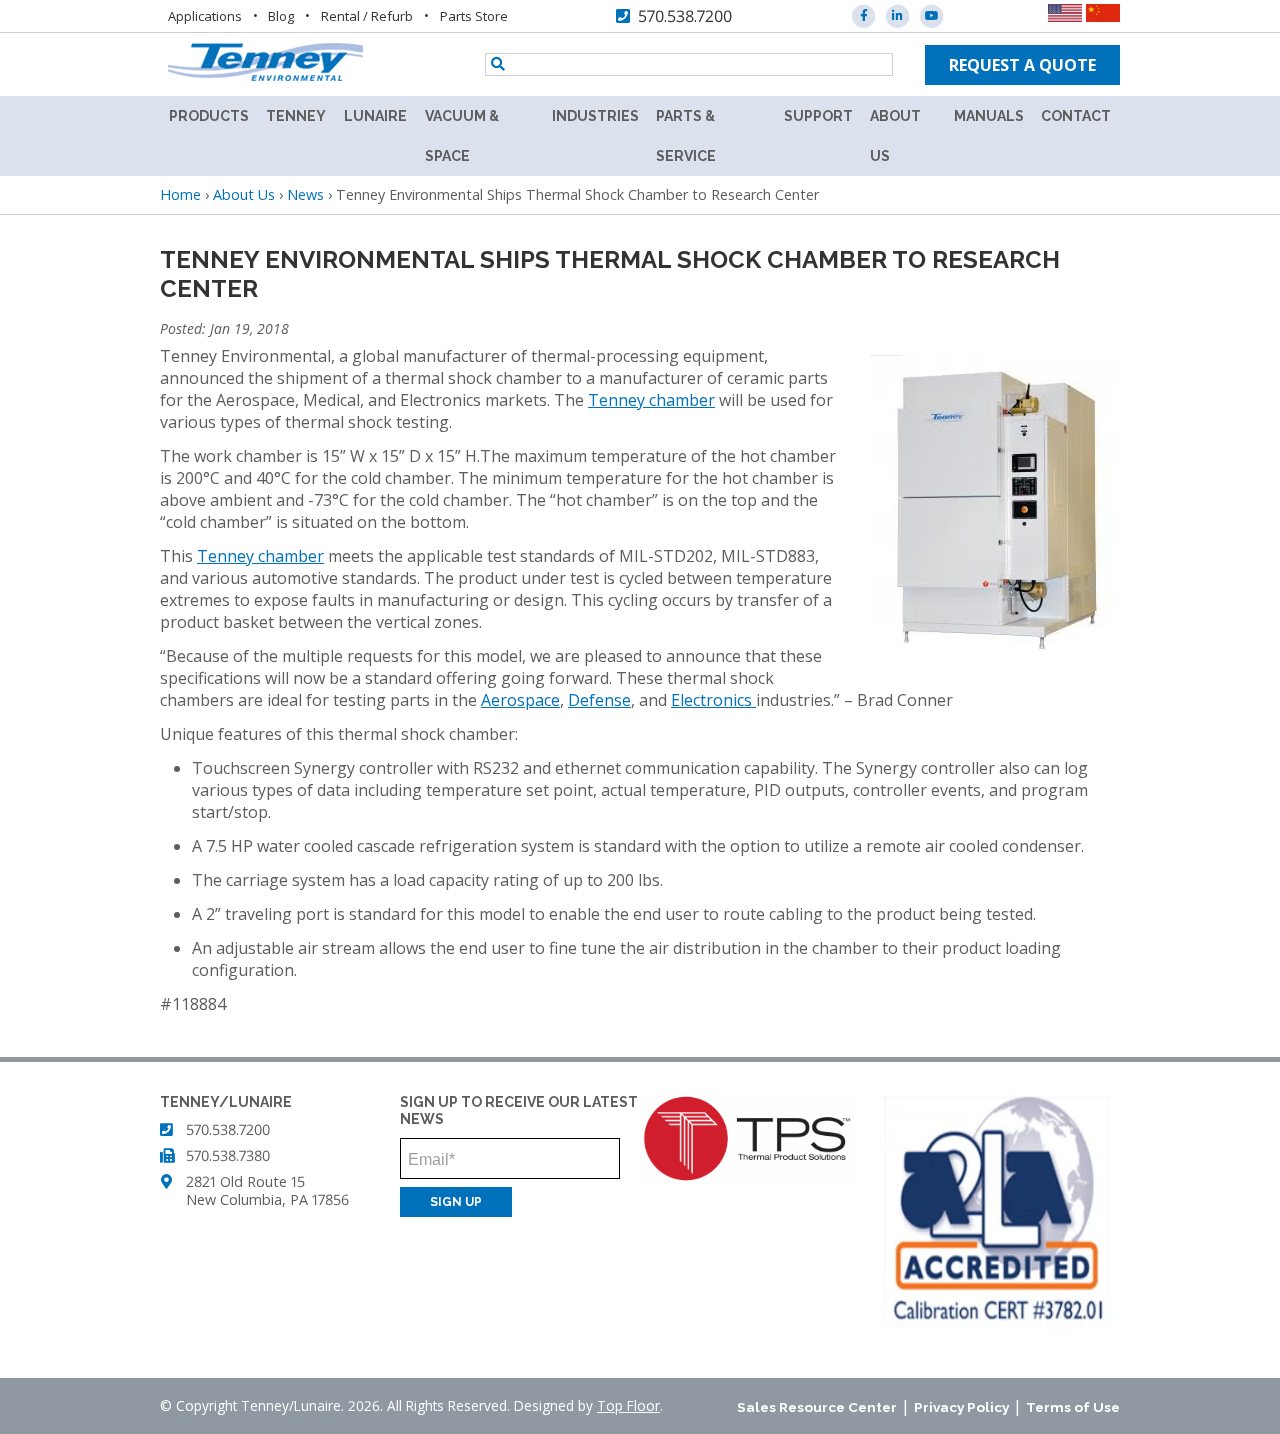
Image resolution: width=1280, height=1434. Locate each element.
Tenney (296, 116)
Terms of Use (1073, 1407)
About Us (895, 136)
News (305, 194)
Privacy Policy (961, 1407)
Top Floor (628, 1405)
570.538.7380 (228, 1155)
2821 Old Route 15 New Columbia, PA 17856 (267, 1190)
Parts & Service (686, 136)
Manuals (989, 116)
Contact (1076, 116)
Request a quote (1022, 65)
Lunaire (375, 116)
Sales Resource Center (817, 1407)
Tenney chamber (651, 400)
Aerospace (520, 700)
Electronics (713, 700)
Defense (599, 700)
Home (180, 194)
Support (818, 116)
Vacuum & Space (462, 136)
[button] (995, 655)
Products (209, 116)
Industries (595, 116)
